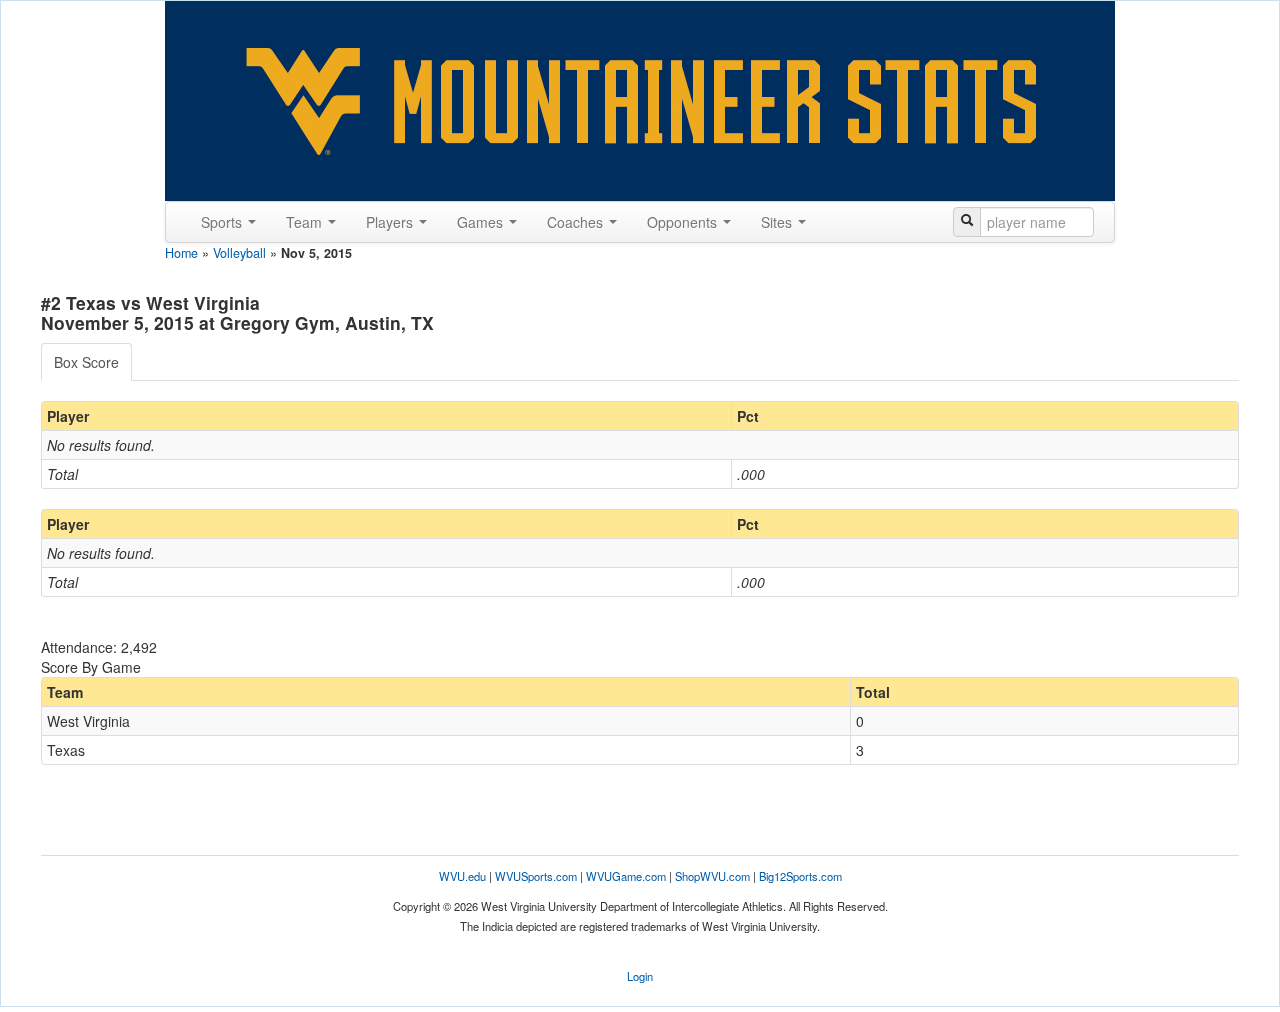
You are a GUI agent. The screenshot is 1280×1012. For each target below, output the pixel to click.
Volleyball (239, 253)
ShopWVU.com (712, 876)
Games (482, 222)
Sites (778, 222)
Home (181, 253)
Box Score (86, 362)
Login (640, 976)
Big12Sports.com (800, 876)
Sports (223, 222)
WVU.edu (462, 876)
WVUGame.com (626, 876)
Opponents (684, 222)
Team (306, 222)
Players (391, 222)
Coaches (577, 222)
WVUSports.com (536, 876)
